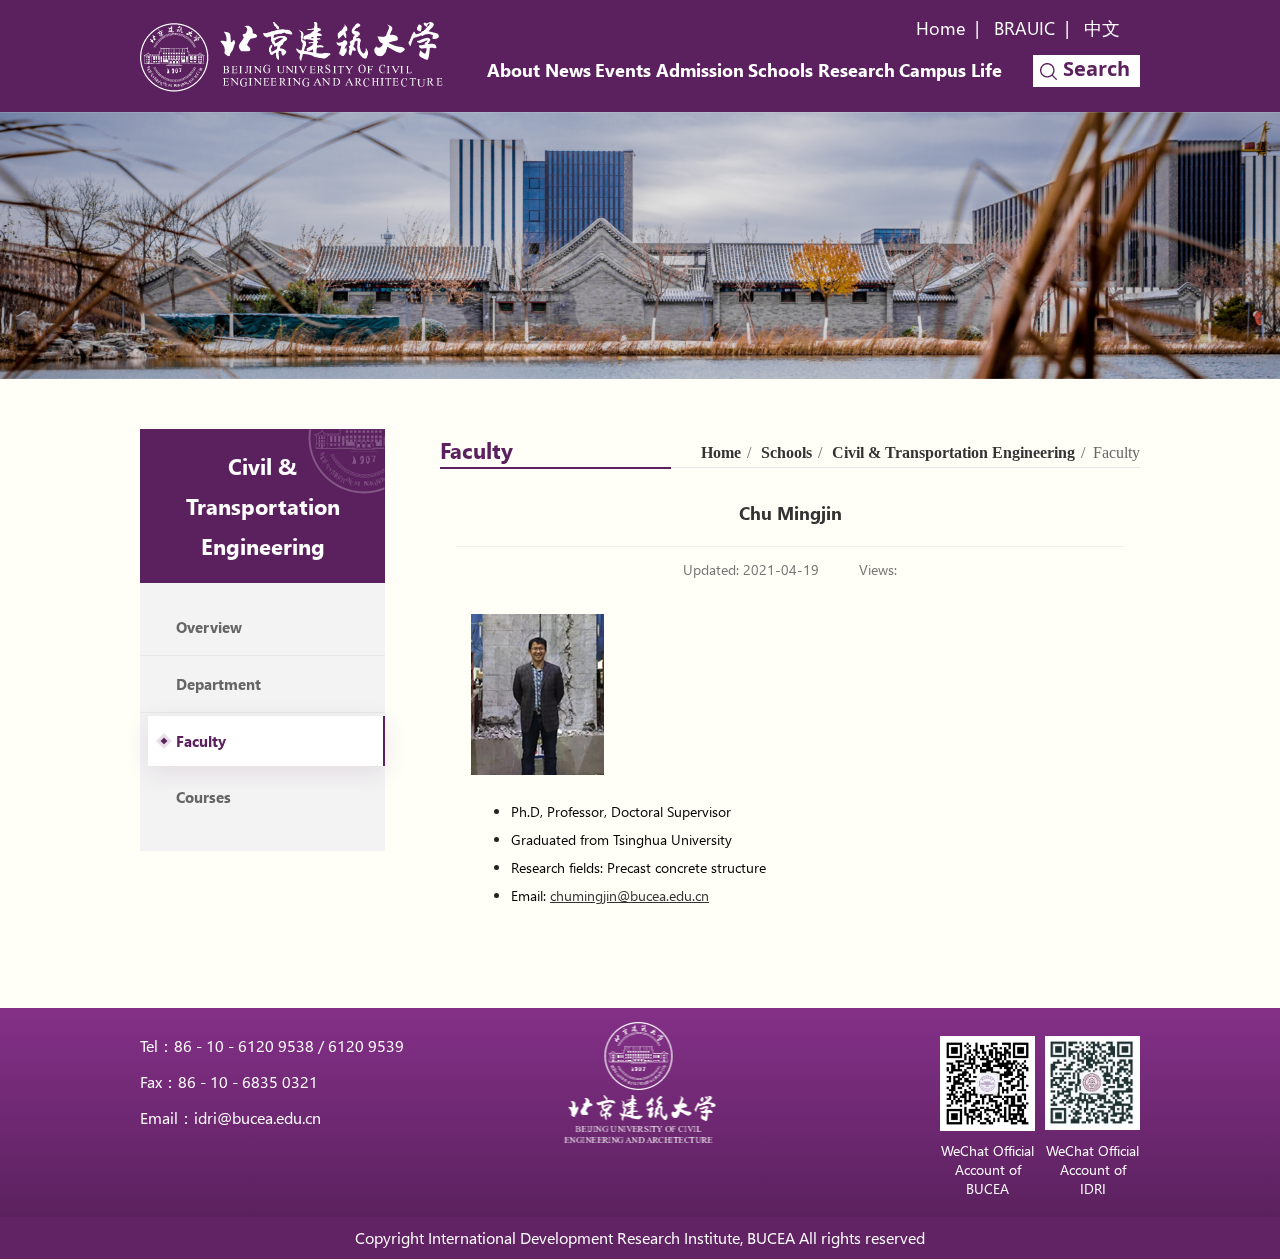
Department (218, 684)
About (513, 70)
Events (623, 70)
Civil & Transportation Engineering (953, 452)
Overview (209, 627)
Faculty (201, 741)
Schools (780, 70)
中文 (1102, 28)
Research (856, 70)
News (568, 70)
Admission (700, 70)
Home (940, 28)
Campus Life (950, 70)
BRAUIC (1024, 28)
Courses (203, 797)
